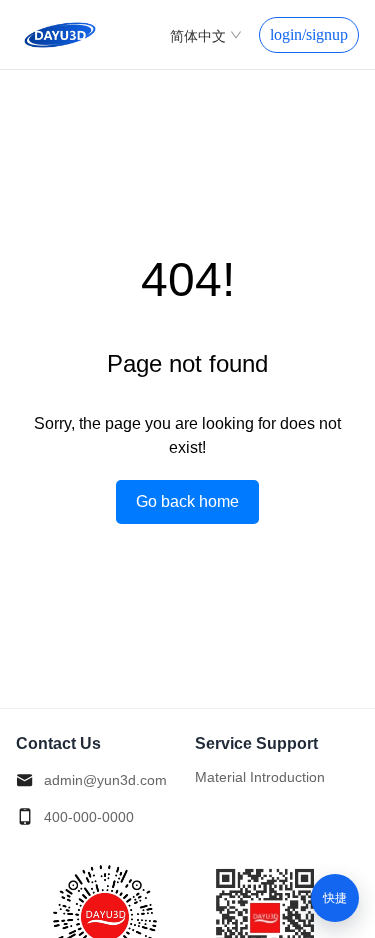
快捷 (335, 898)
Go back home (187, 501)
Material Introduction (260, 777)
